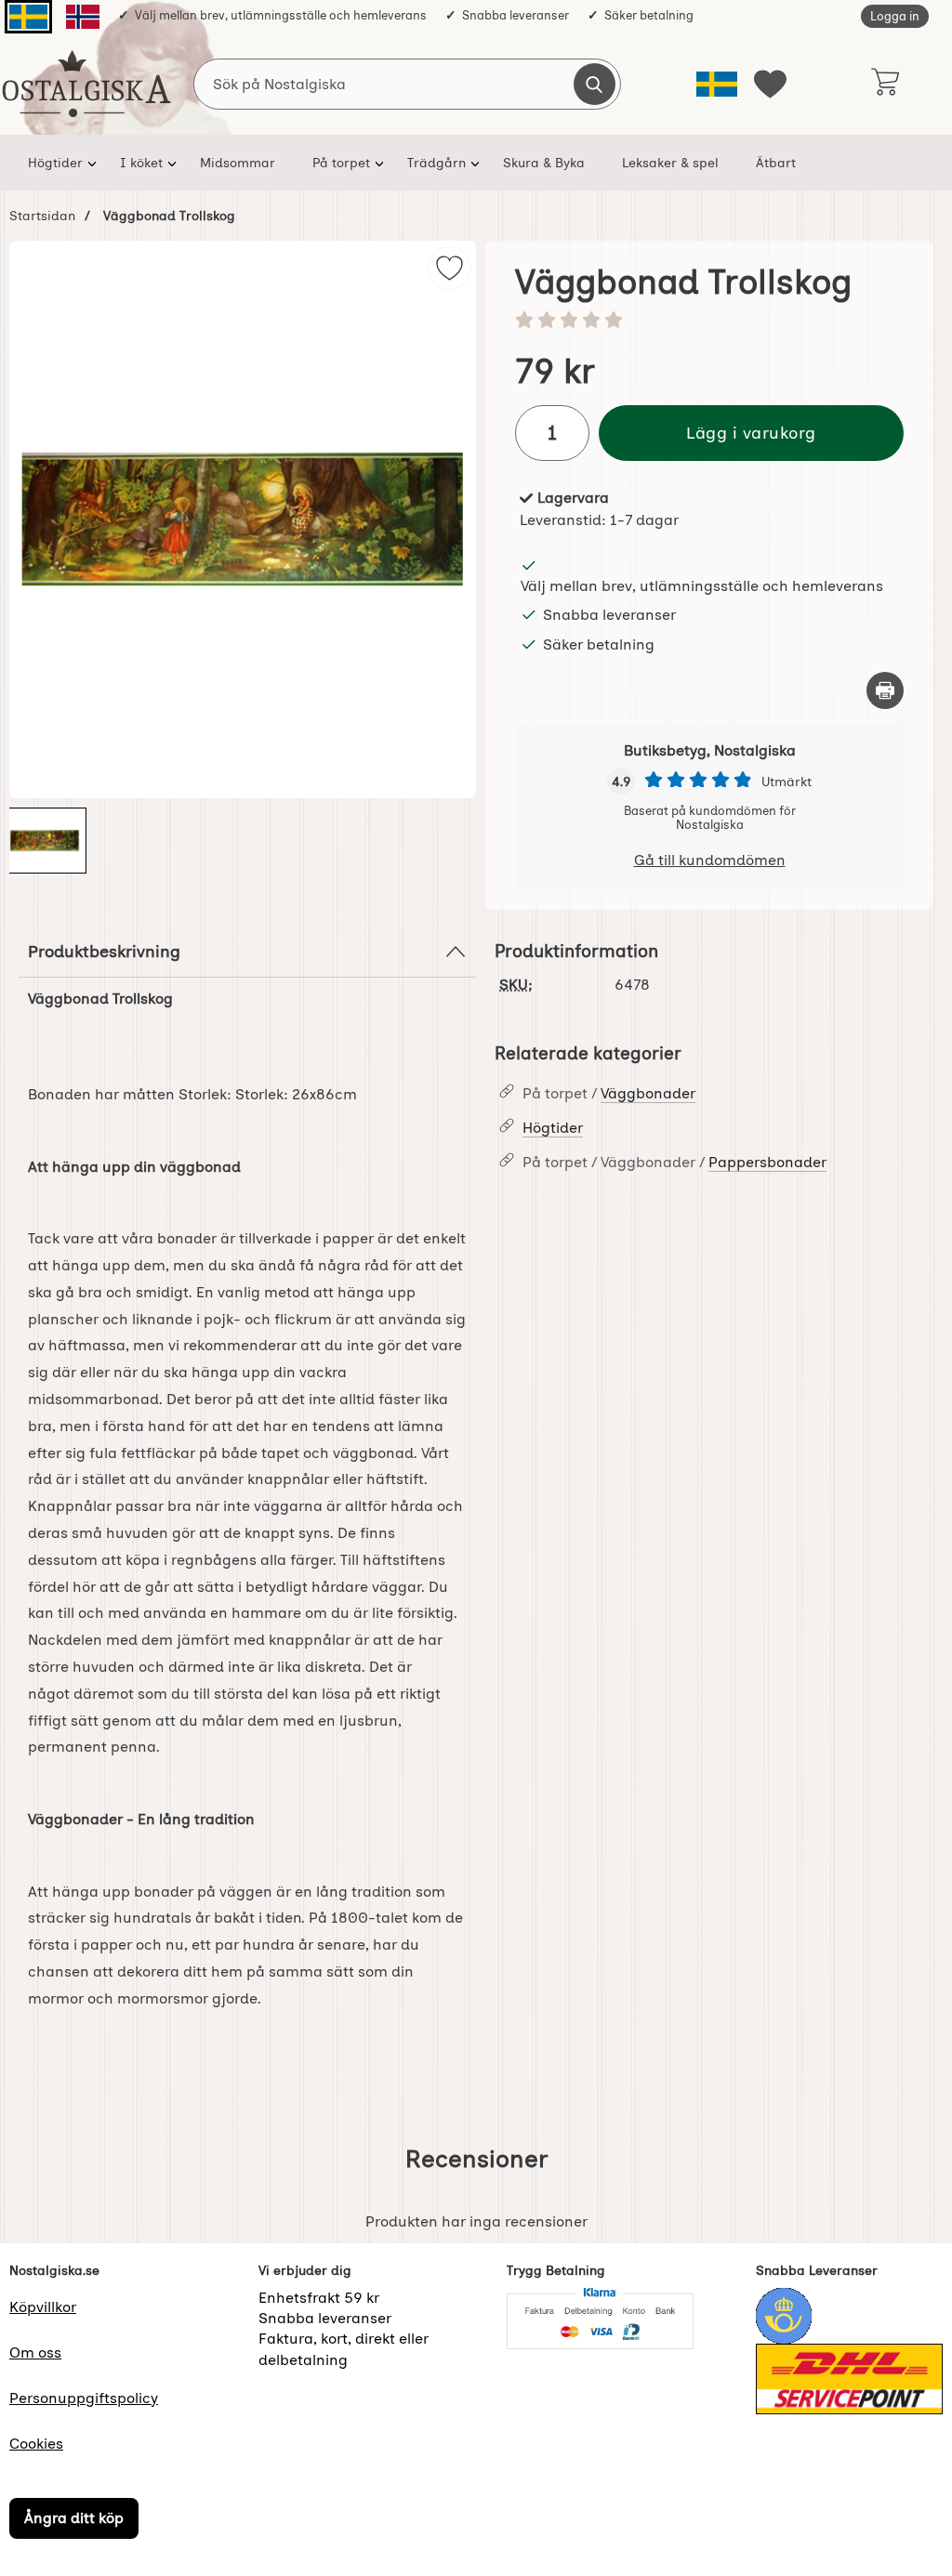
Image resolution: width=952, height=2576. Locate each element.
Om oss (35, 2353)
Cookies (36, 2444)
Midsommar (238, 163)
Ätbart (776, 163)
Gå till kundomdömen (710, 860)
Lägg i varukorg (751, 433)
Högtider (55, 163)
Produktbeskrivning (104, 951)
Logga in (895, 16)
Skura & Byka (544, 163)
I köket (141, 163)
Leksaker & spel (670, 163)
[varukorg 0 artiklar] (885, 84)
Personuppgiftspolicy (84, 2398)
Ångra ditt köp (74, 2518)
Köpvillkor (43, 2307)
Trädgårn (436, 163)
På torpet (341, 163)
